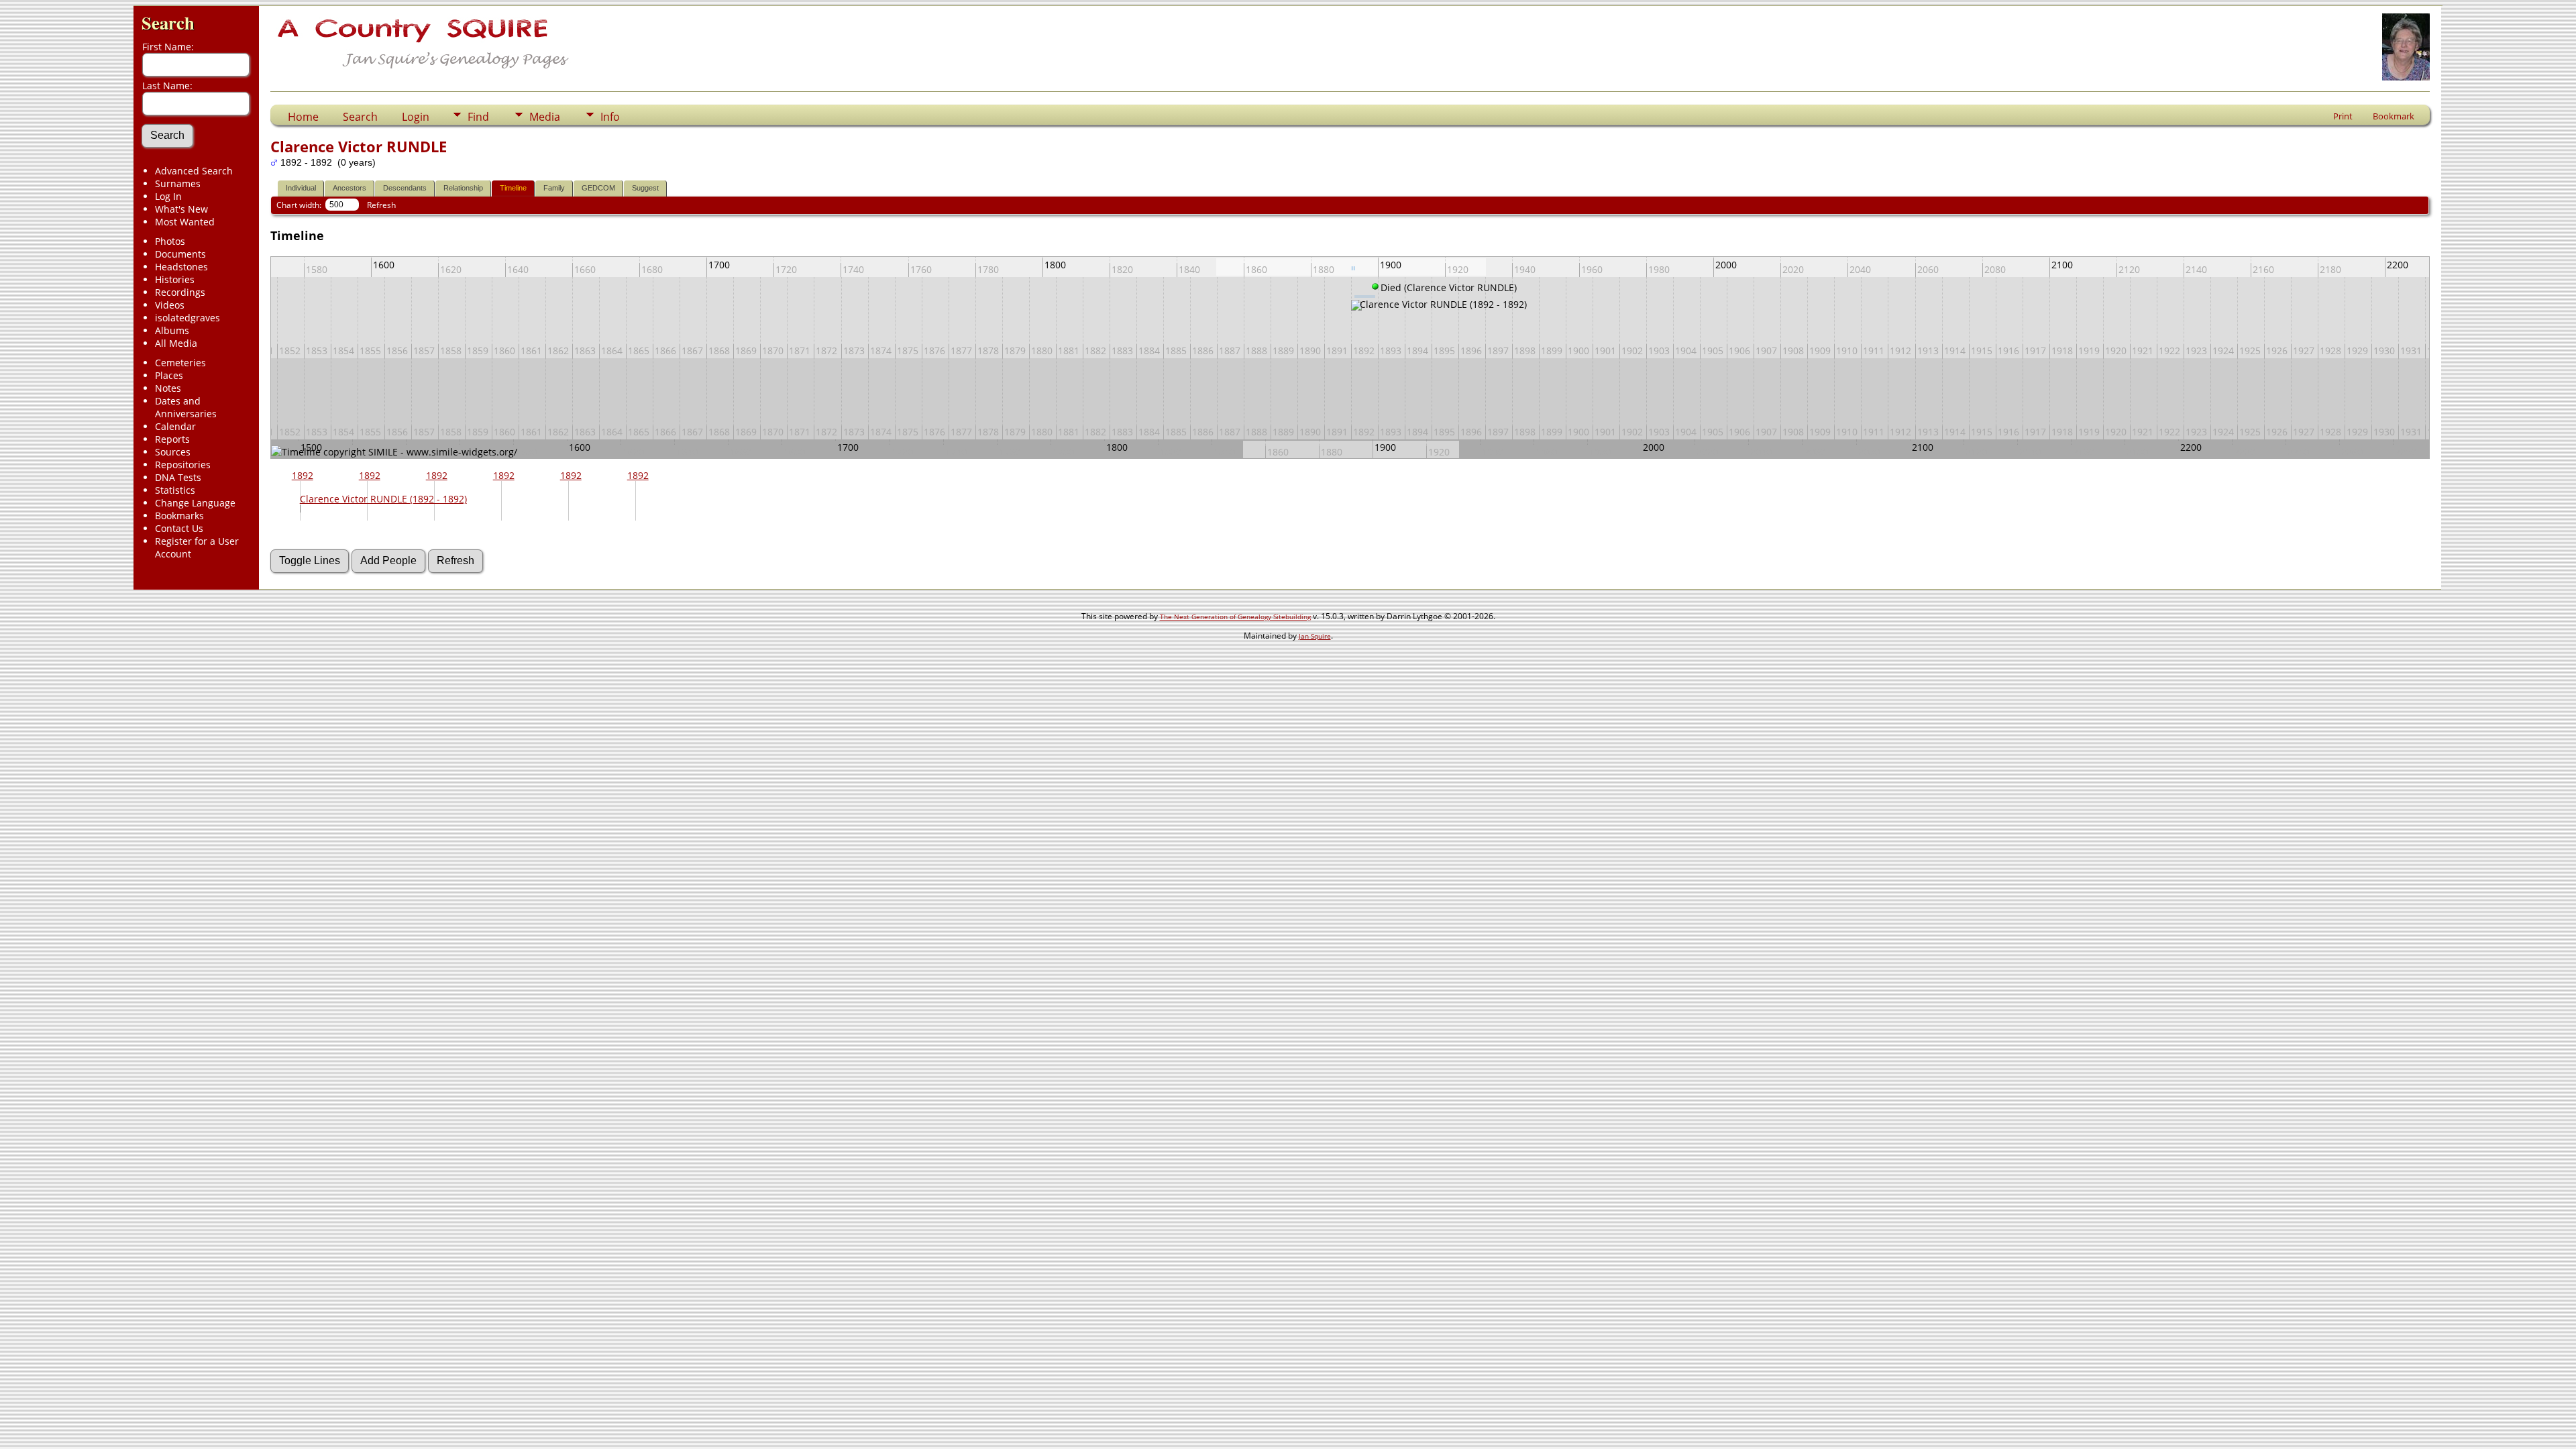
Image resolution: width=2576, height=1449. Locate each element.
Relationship (463, 188)
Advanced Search (194, 171)
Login (416, 117)
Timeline (513, 188)
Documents (180, 254)
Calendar (175, 426)
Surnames (178, 183)
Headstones (181, 267)
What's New (181, 209)
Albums (172, 330)
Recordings (180, 292)
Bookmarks (179, 516)
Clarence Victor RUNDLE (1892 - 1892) (383, 499)
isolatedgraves (187, 318)
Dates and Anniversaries (186, 407)
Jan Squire (1315, 636)
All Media (176, 343)
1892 (303, 475)
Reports (172, 439)
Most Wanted (185, 222)
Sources (173, 452)
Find (478, 117)
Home (303, 117)
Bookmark (2394, 116)
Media (545, 117)
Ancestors (350, 188)
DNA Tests (178, 477)
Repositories (183, 465)
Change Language (195, 503)
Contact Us (179, 528)
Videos (170, 305)
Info (610, 117)
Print (2343, 116)
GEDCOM (598, 188)
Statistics (175, 490)
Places (169, 375)
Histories (175, 279)
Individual (301, 188)
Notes (168, 388)
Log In (168, 196)
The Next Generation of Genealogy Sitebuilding (1235, 616)
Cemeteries (180, 363)
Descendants (405, 188)
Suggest (645, 188)
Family (554, 188)
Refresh (381, 205)
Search (168, 22)
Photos (170, 241)
